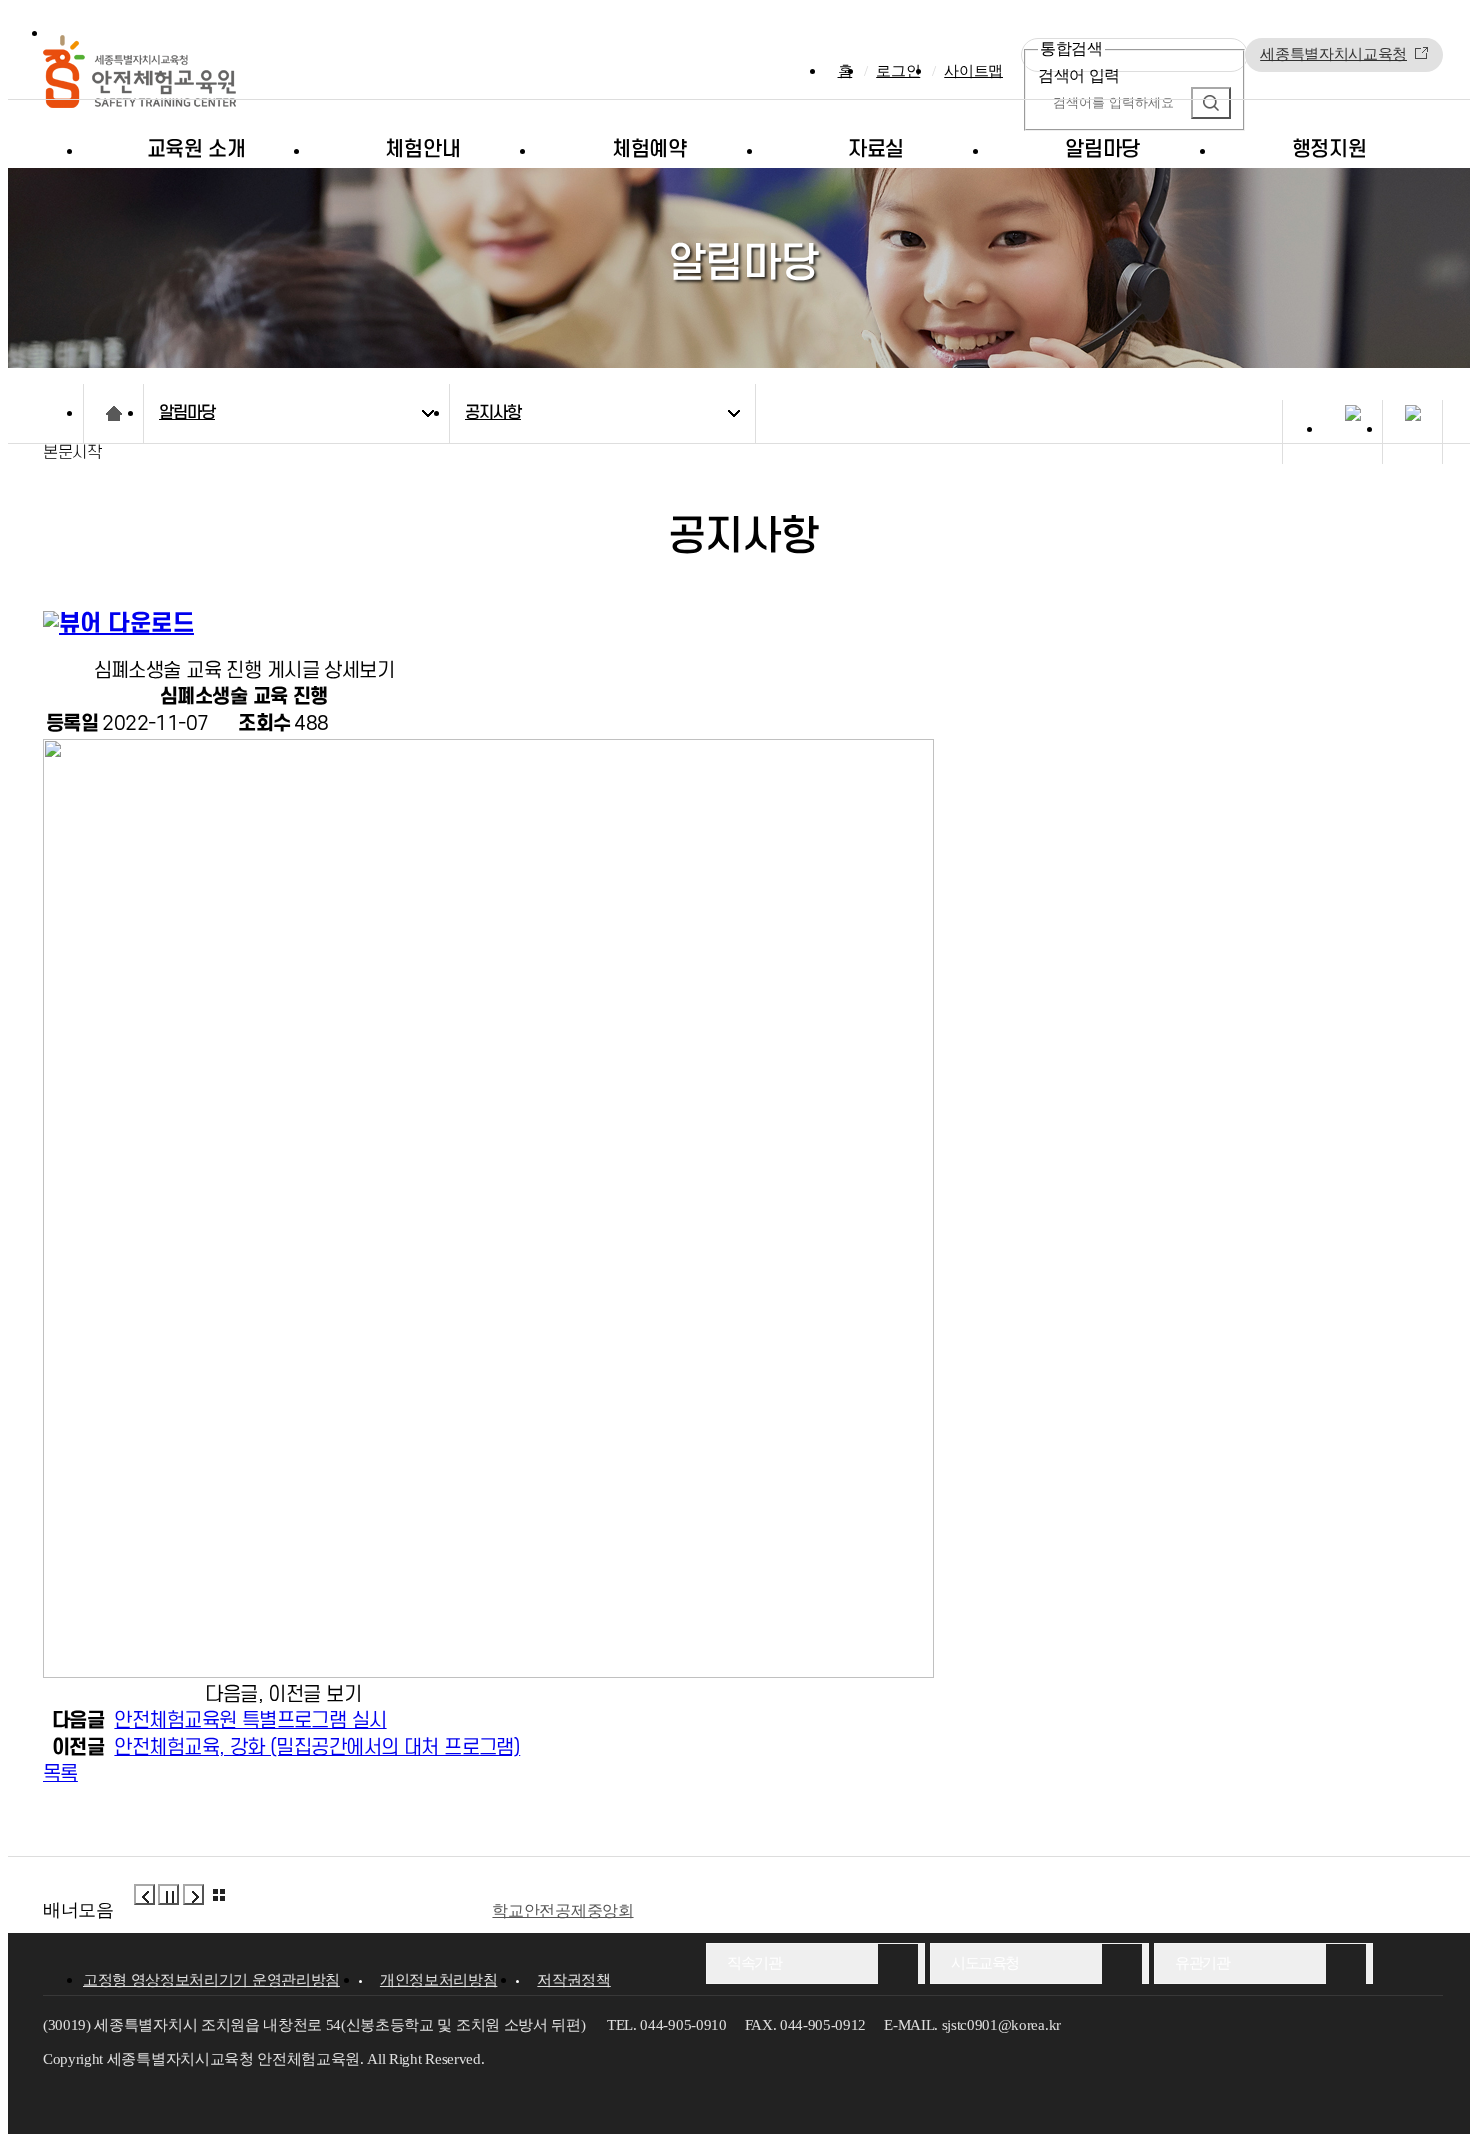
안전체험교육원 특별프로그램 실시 (250, 1721)
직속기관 (754, 1962)
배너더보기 (218, 1894)
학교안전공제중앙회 (562, 1910)
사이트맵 (973, 71)
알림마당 (1102, 149)
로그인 (898, 71)
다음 (193, 1894)
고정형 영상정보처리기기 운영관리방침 (211, 1980)
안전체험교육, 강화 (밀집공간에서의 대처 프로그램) (317, 1748)
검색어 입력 (1079, 75)
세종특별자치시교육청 (1333, 54)
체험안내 (422, 149)
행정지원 (1329, 149)
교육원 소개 (196, 149)
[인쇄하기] (1412, 435)
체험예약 (649, 149)
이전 (144, 1894)
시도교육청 (985, 1962)
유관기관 (1202, 1962)
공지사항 (493, 413)
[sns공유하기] (1352, 435)
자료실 (876, 149)
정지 (168, 1894)
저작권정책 (573, 1980)
